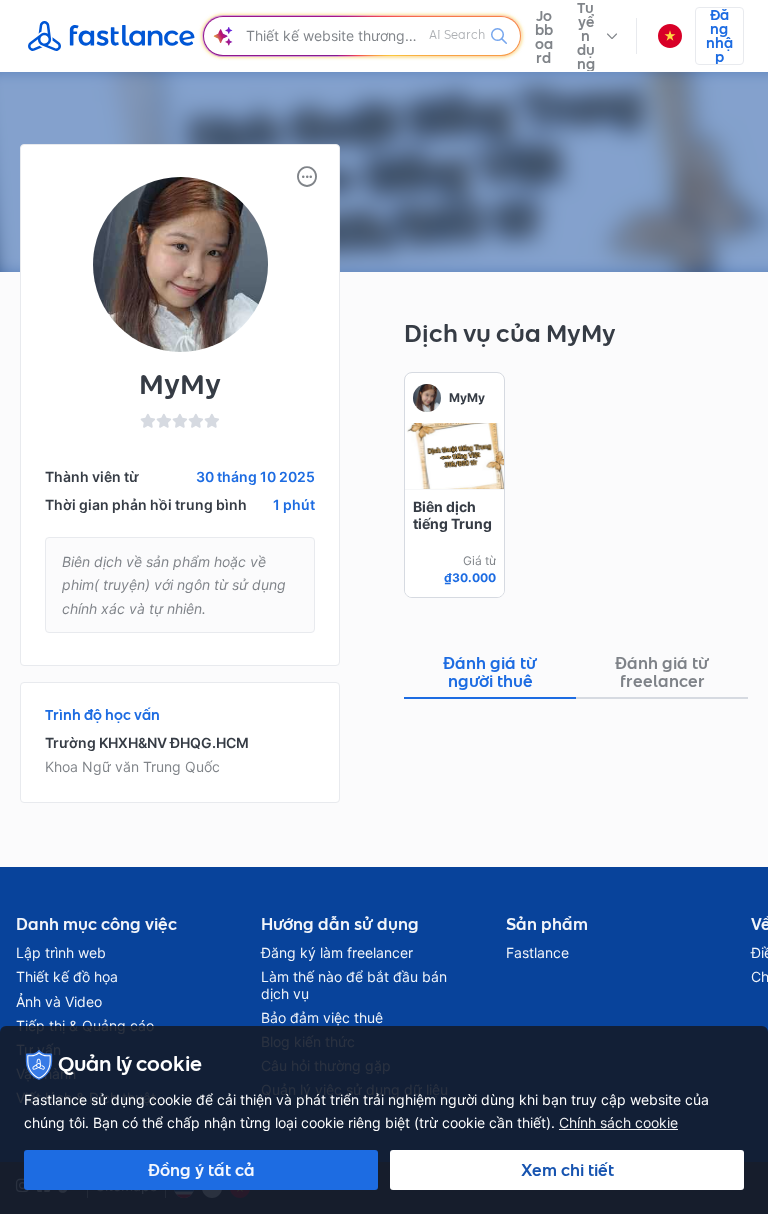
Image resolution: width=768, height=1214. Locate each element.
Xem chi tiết (567, 1170)
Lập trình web (61, 953)
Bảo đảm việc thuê (322, 1018)
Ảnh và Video (59, 1002)
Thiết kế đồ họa (67, 977)
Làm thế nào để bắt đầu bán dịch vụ (354, 985)
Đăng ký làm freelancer (337, 953)
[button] (597, 36)
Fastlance (537, 953)
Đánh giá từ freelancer (662, 672)
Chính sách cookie (618, 1122)
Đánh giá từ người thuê (490, 672)
